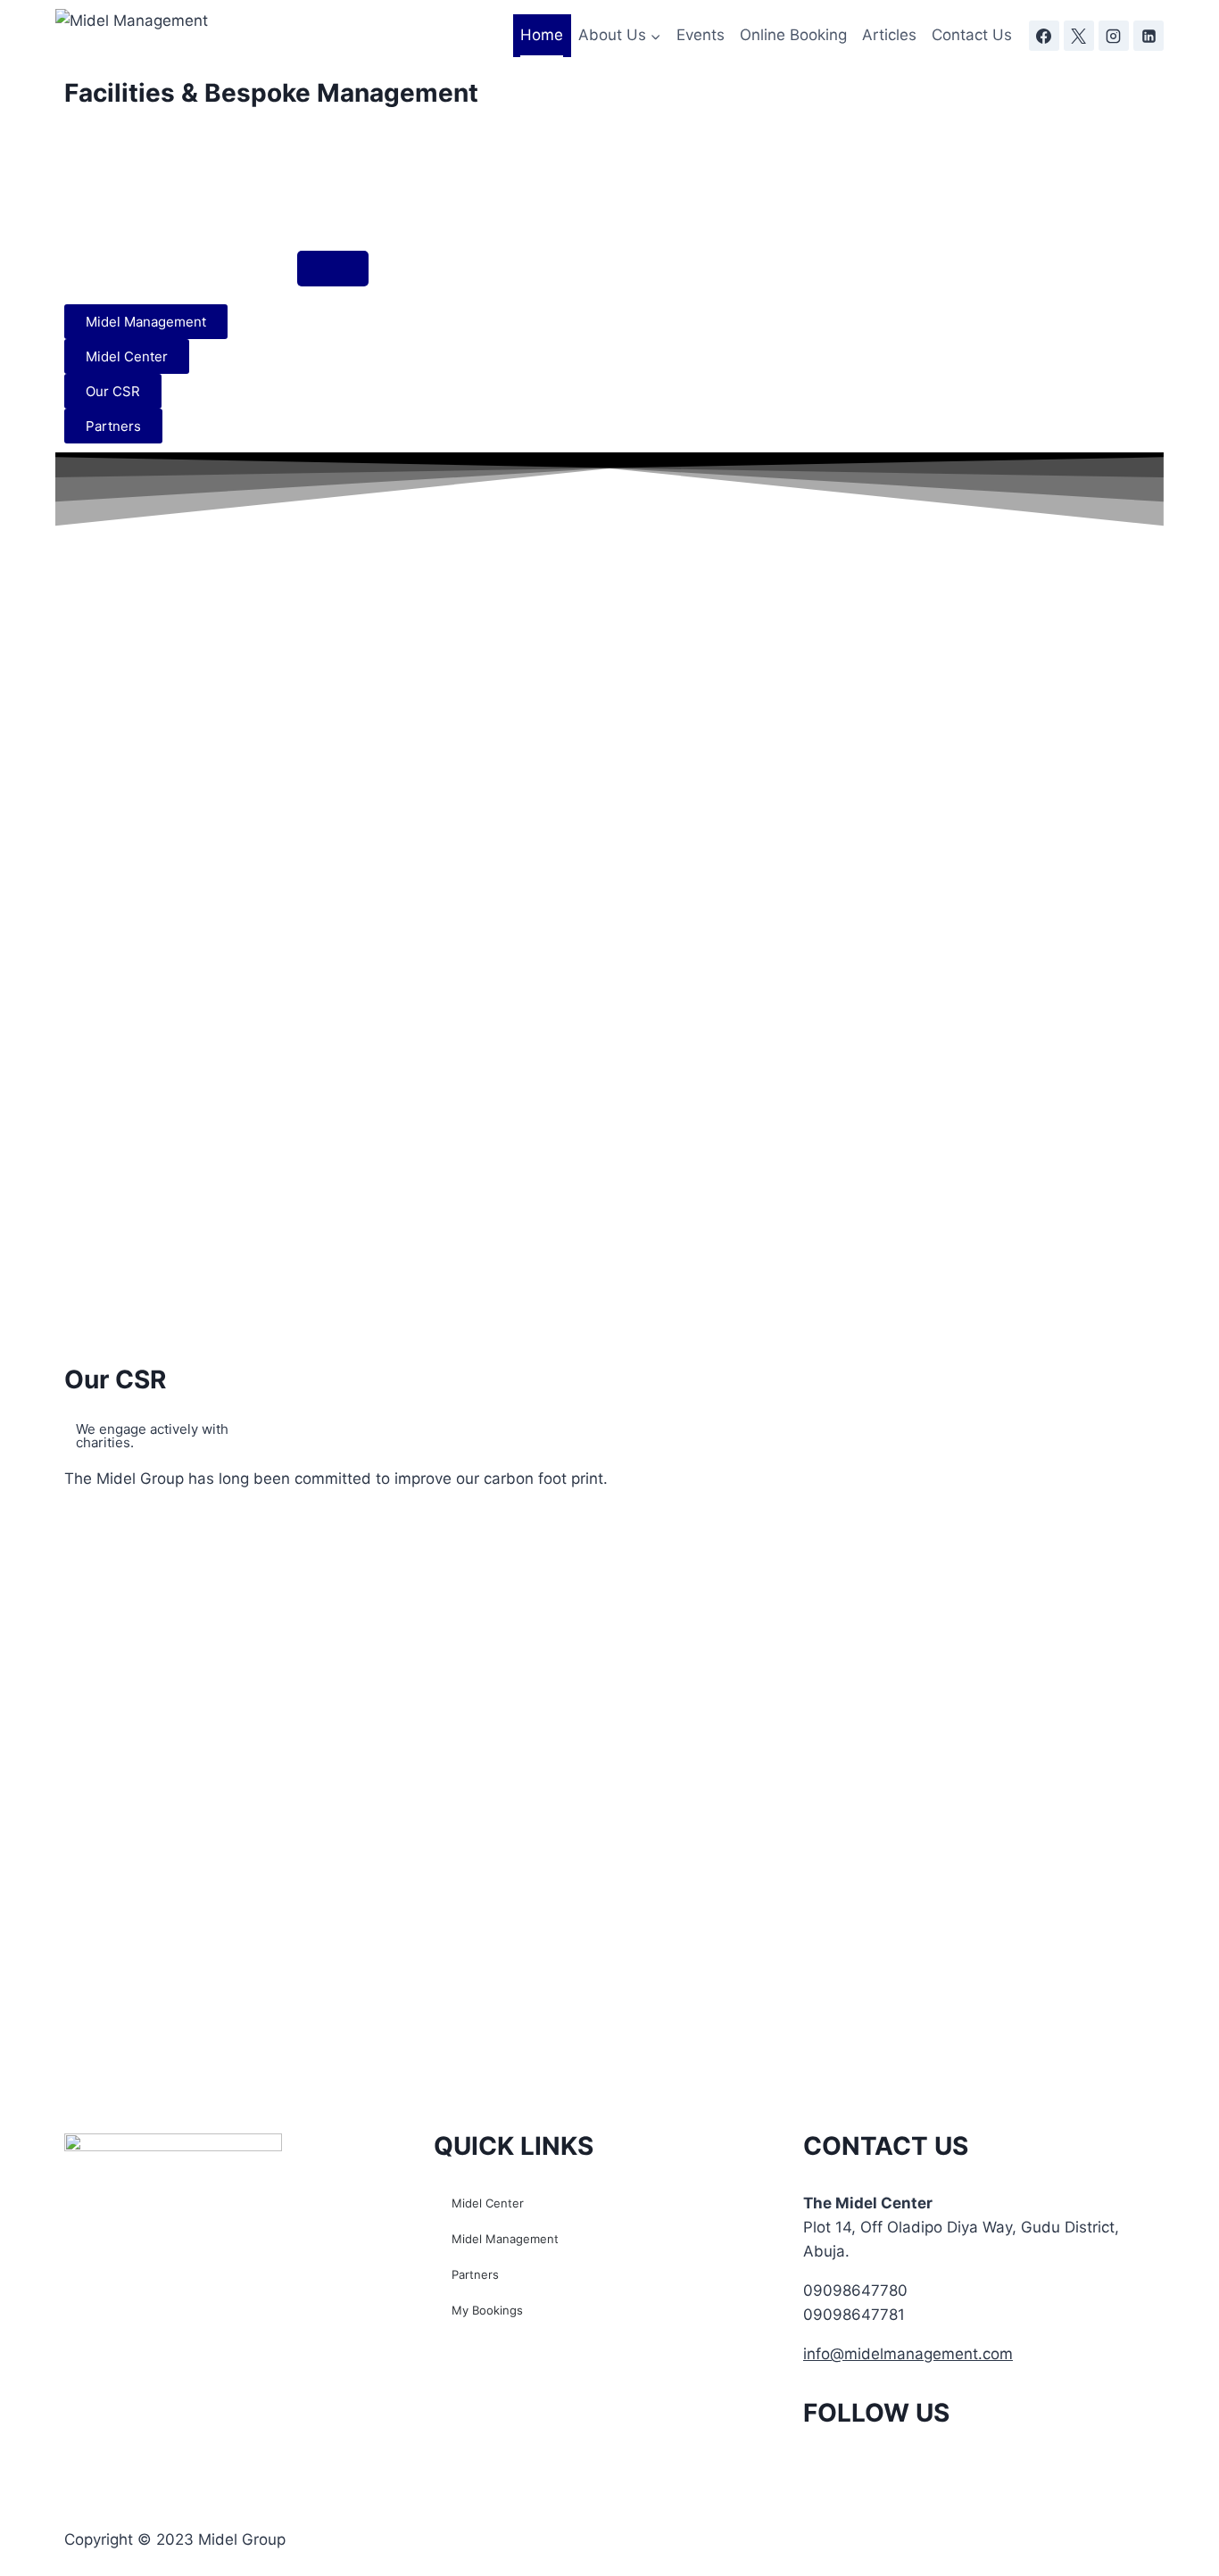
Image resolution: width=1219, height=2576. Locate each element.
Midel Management (505, 2239)
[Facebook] (1044, 36)
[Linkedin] (1149, 36)
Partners (475, 2274)
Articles (889, 35)
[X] (1079, 36)
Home (542, 35)
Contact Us (972, 35)
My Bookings (487, 2310)
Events (701, 35)
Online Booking (793, 35)
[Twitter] (875, 2465)
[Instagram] (1114, 36)
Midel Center (488, 2203)
